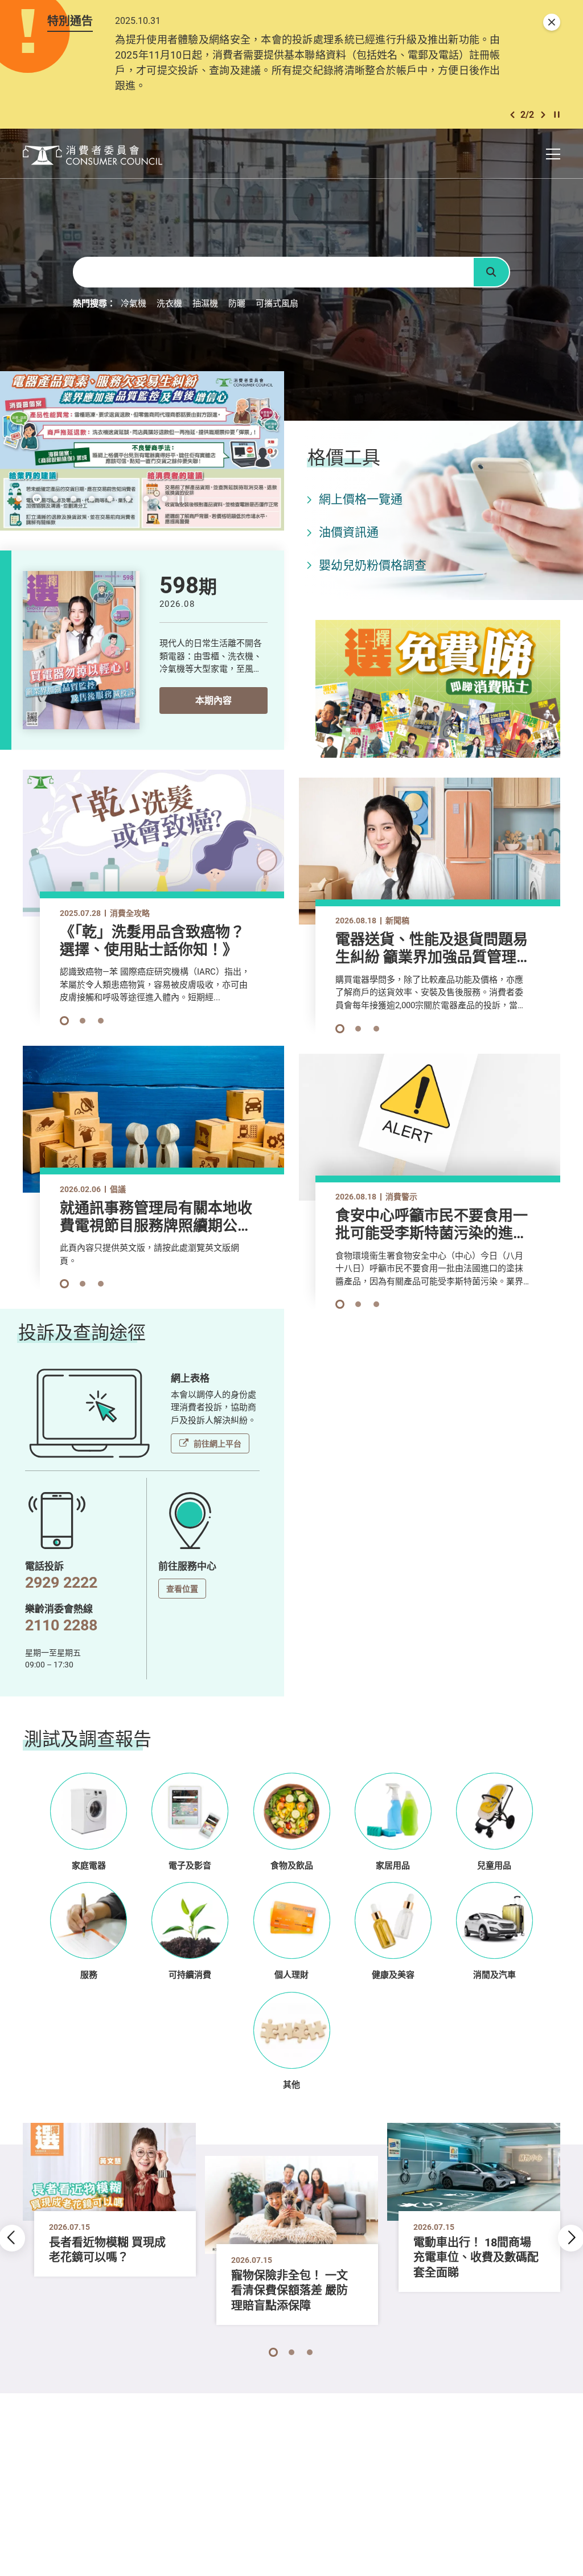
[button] (512, 115)
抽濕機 (205, 303)
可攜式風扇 (277, 303)
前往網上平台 (217, 1443)
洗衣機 (169, 303)
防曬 (237, 303)
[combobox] (273, 272)
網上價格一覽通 (361, 499)
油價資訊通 (349, 532)
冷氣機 (134, 303)
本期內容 (214, 700)
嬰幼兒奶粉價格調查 (373, 565)
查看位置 (182, 1589)
